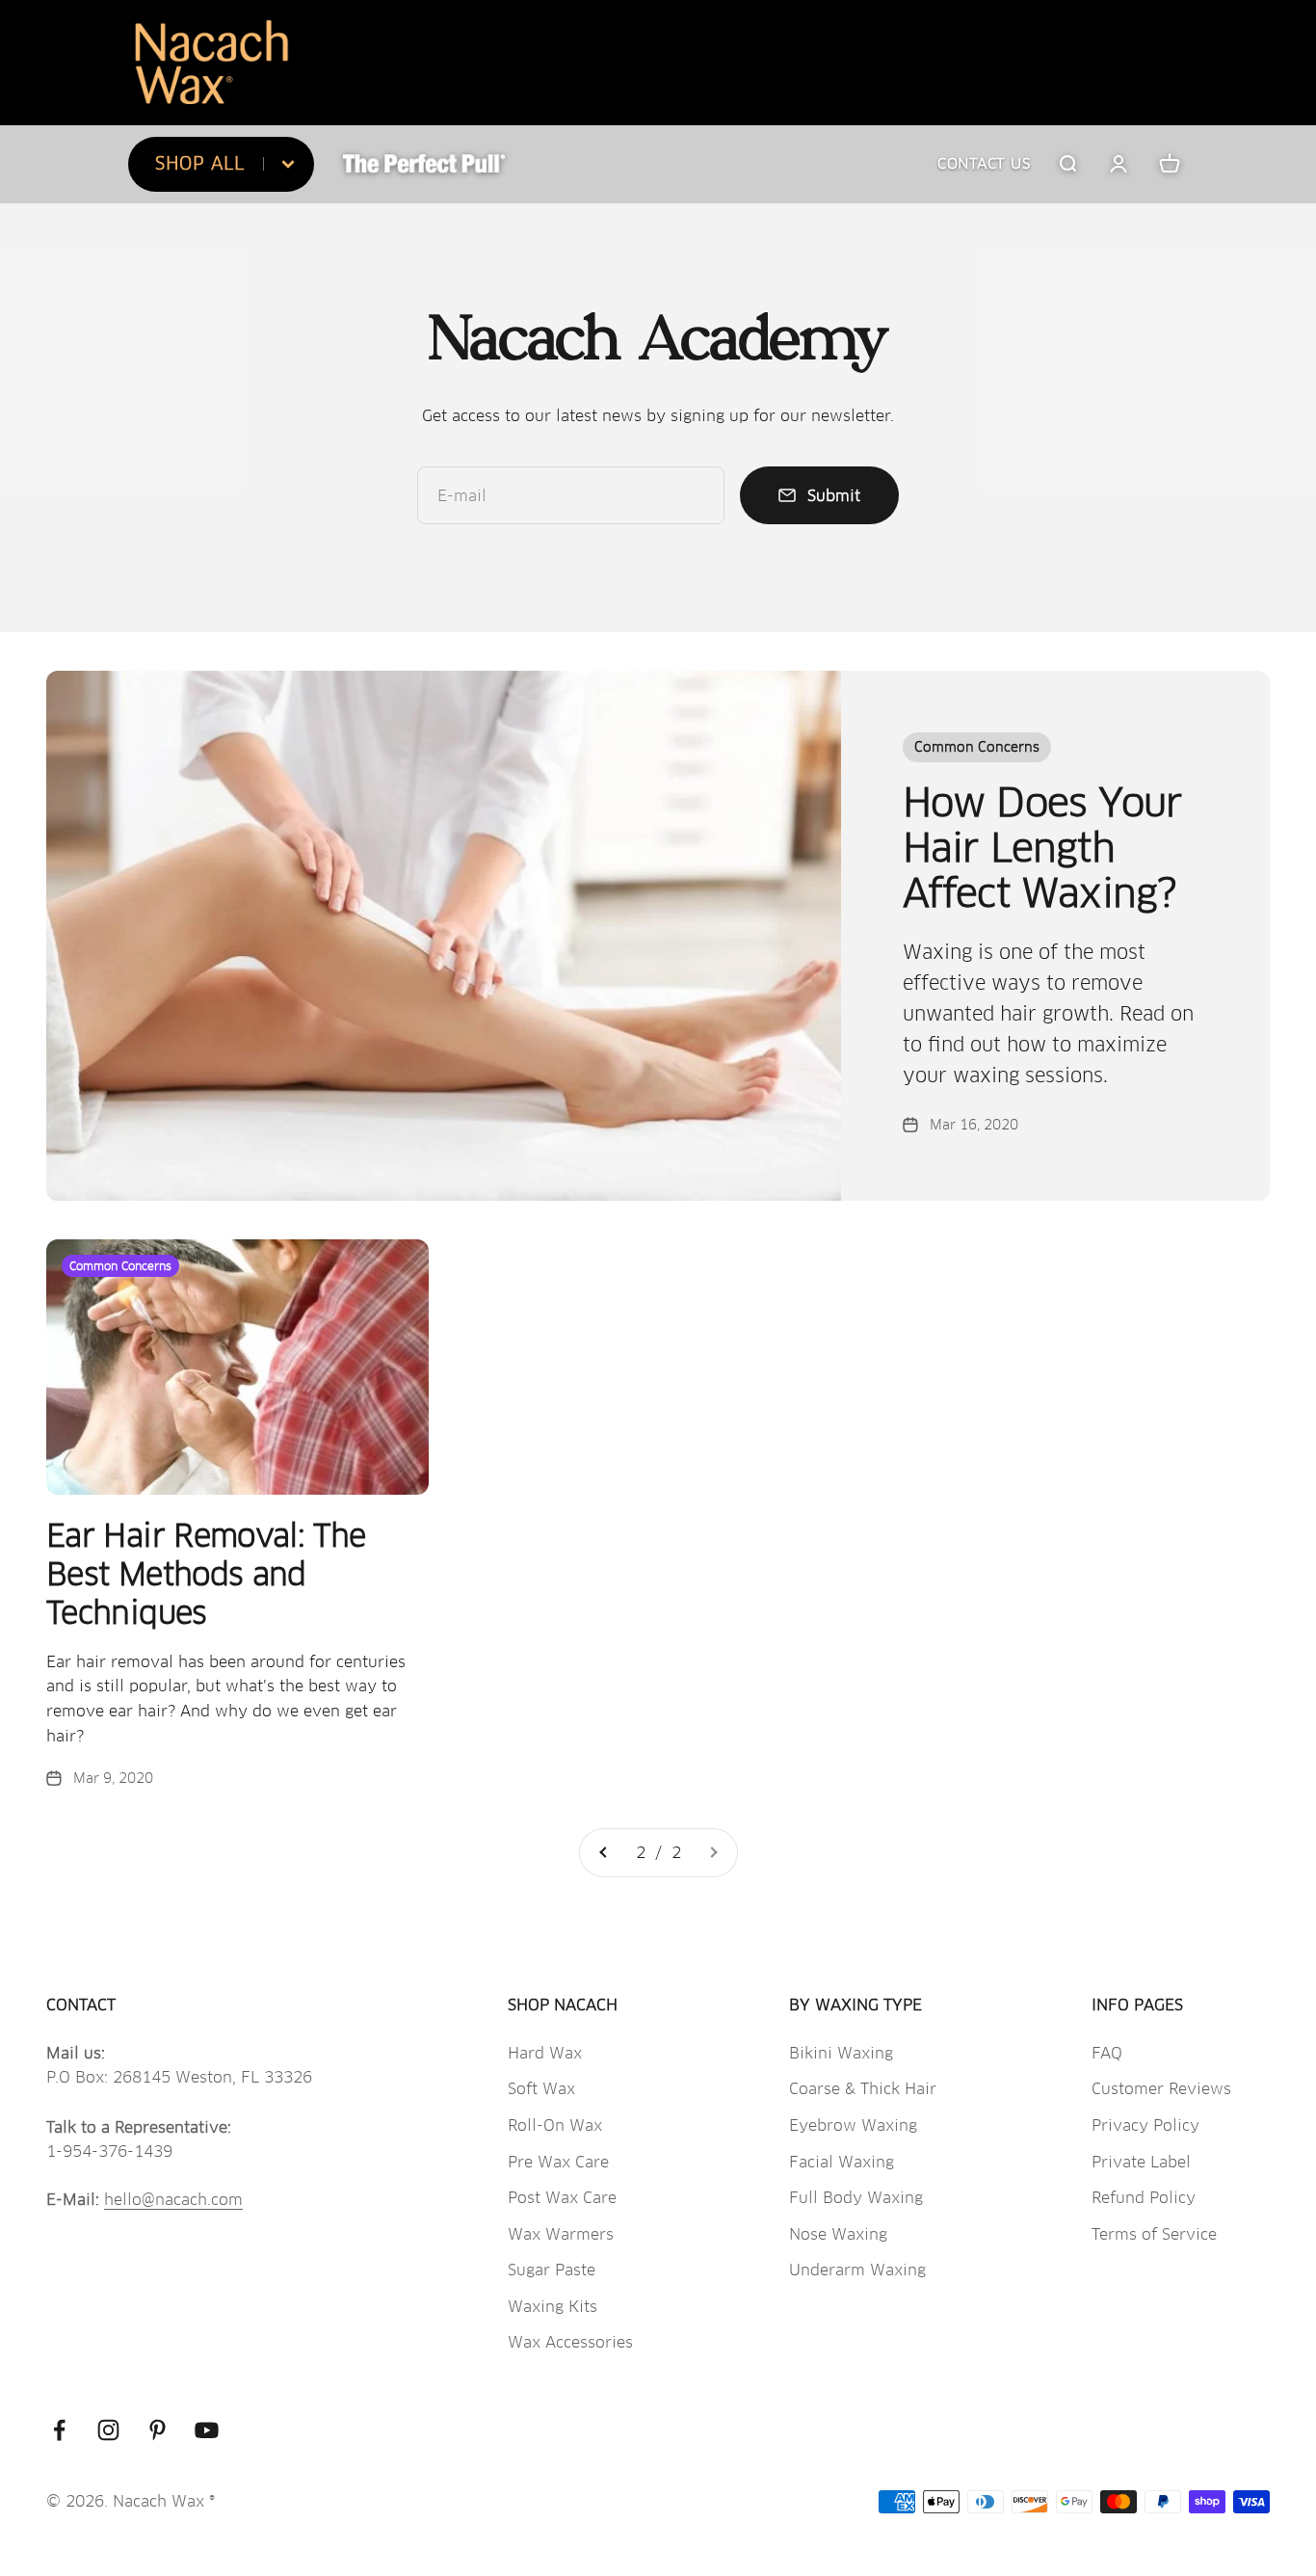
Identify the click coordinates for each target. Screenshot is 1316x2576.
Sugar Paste (552, 2270)
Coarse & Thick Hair (863, 2089)
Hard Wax (545, 2053)
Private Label (1141, 2162)
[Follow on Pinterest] (158, 2430)
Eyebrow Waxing (853, 2125)
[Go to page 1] (604, 1853)
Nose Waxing (838, 2234)
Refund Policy (1144, 2198)
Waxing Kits (553, 2307)
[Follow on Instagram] (108, 2430)
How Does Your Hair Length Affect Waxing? (1042, 848)
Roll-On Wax (555, 2125)
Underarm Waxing (857, 2270)
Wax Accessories (570, 2342)
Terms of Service (1154, 2234)
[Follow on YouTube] (207, 2430)
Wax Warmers (561, 2234)
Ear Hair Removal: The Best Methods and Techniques (206, 1575)
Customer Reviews (1161, 2089)
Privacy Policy (1145, 2125)
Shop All (199, 163)
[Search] (1067, 164)
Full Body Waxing (856, 2198)
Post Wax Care (562, 2198)
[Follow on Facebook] (59, 2430)
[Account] (1119, 164)
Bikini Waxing (841, 2053)
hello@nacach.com (173, 2200)
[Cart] (1170, 164)
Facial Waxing (842, 2162)
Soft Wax (541, 2089)
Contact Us (984, 163)
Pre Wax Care (558, 2162)
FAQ (1107, 2053)
